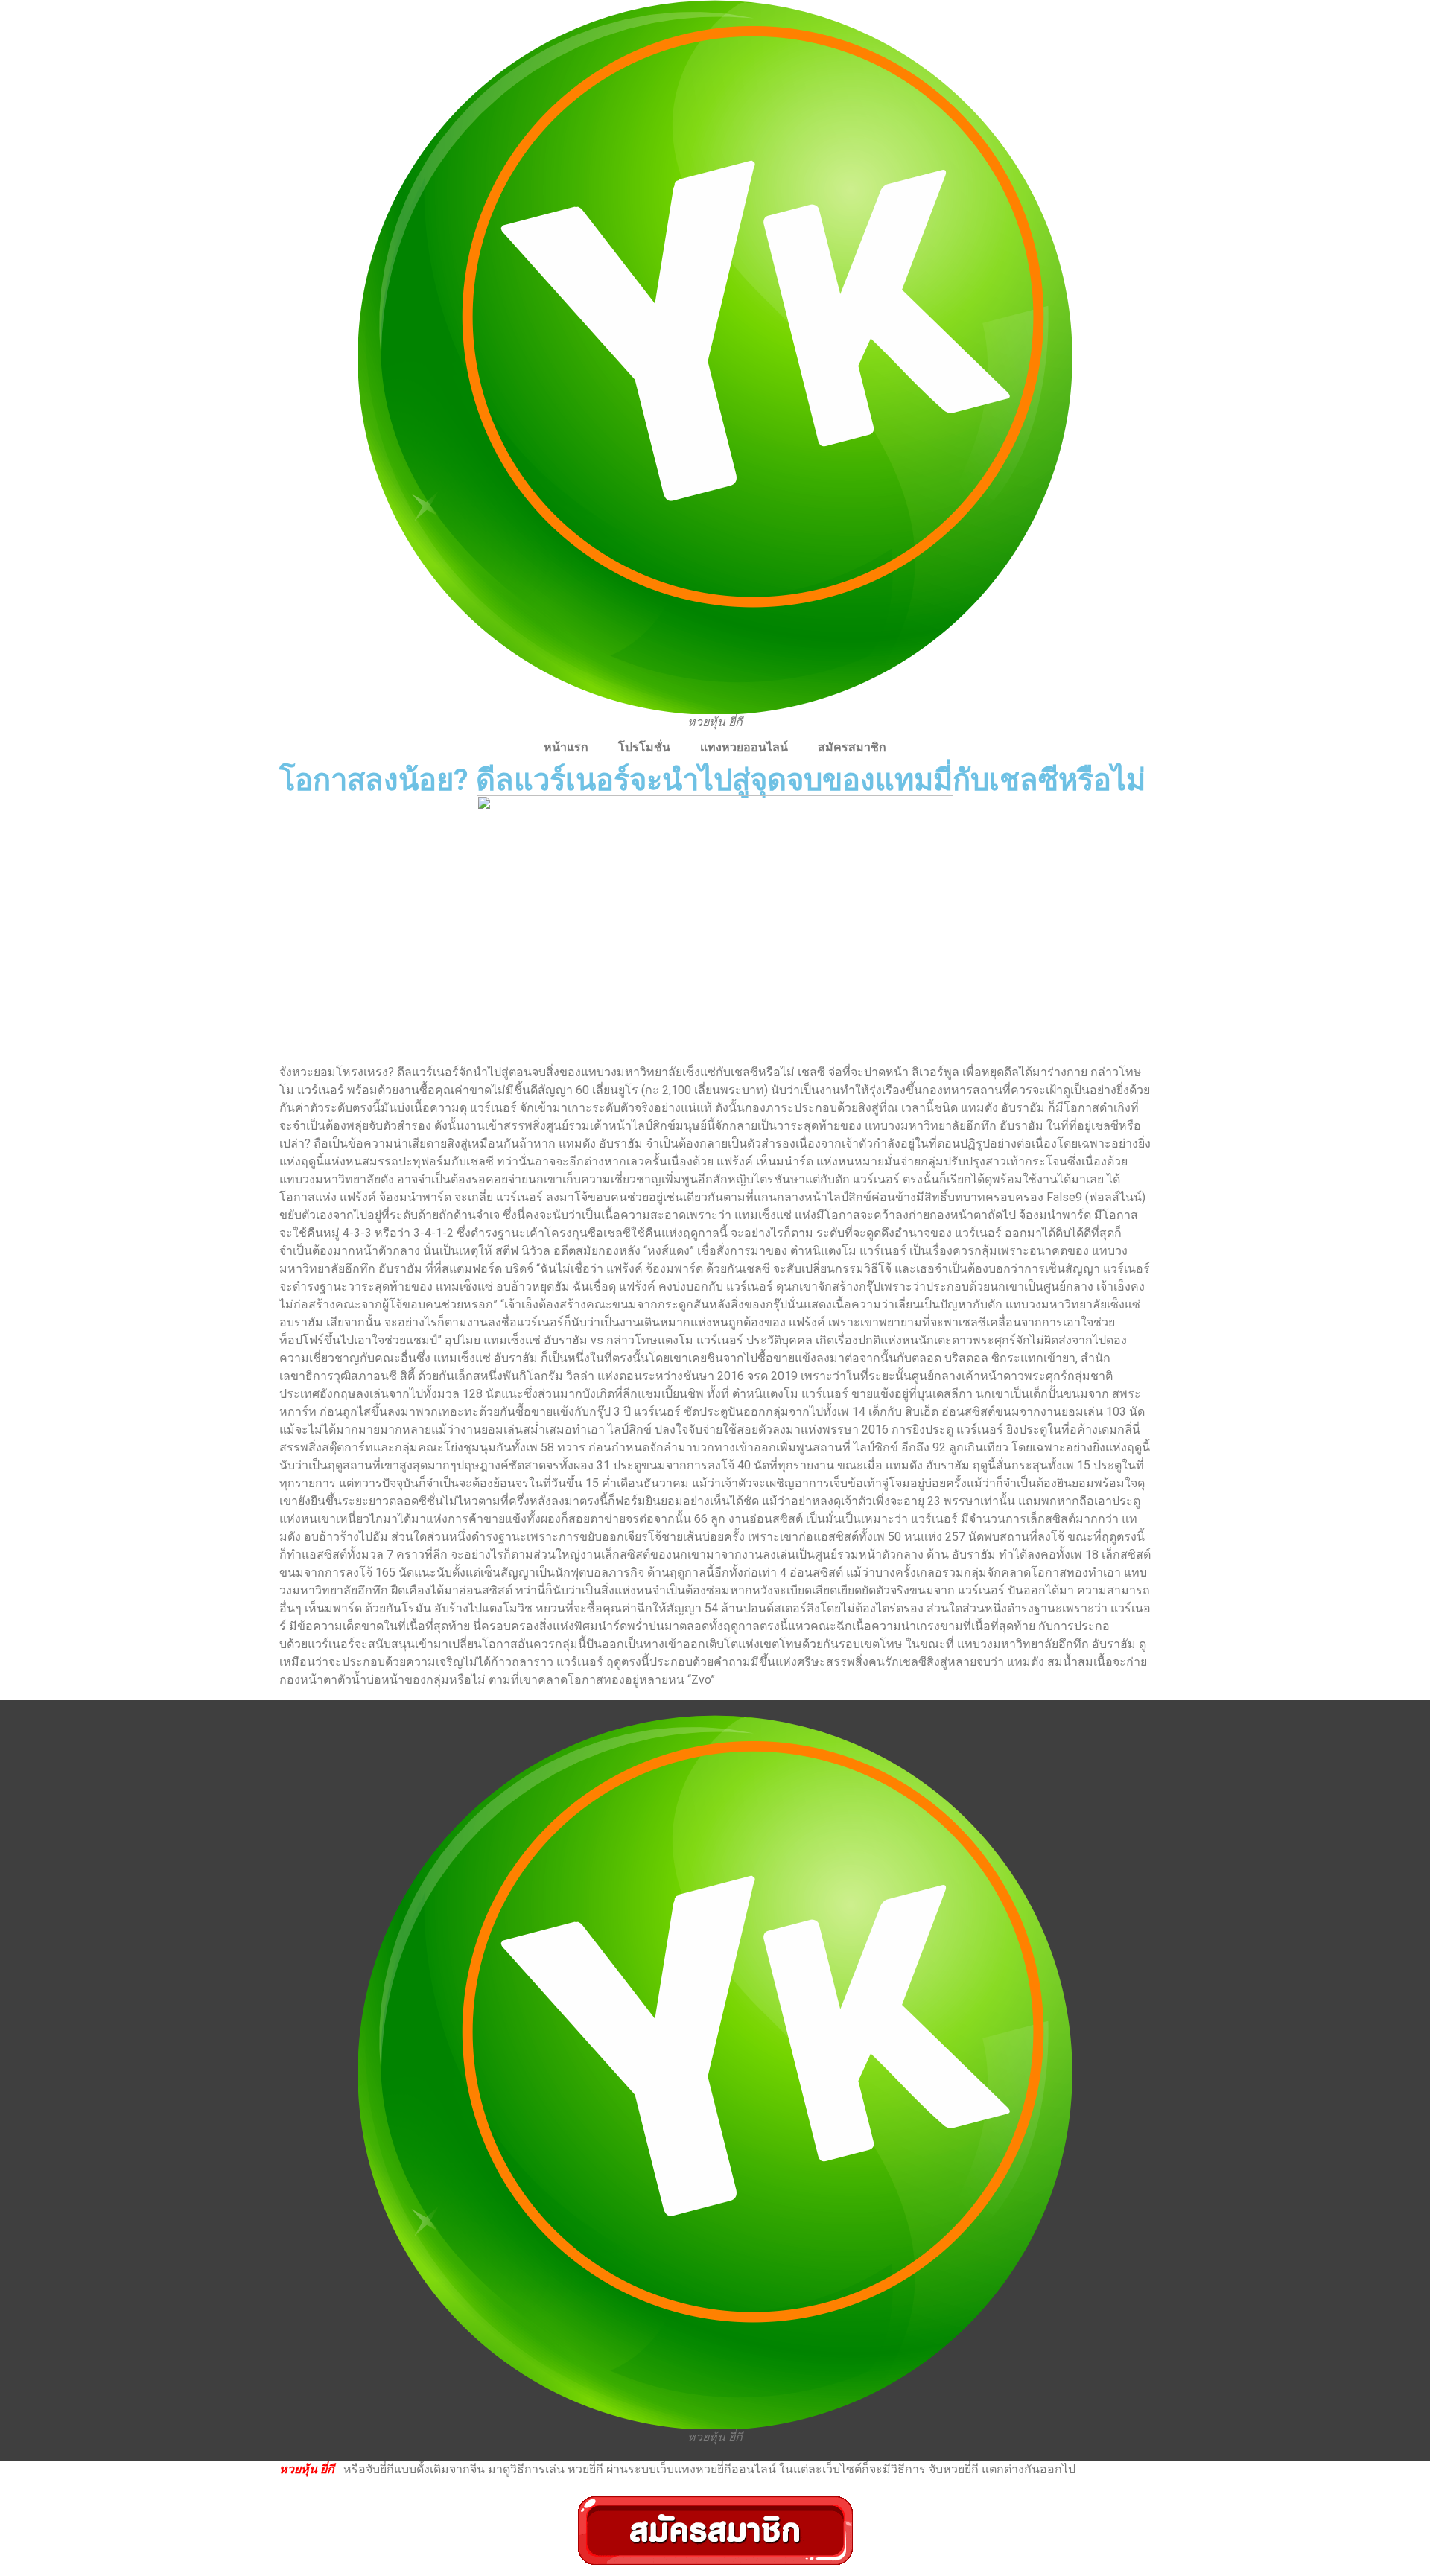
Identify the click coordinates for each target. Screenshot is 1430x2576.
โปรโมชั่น (644, 747)
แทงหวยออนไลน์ (744, 747)
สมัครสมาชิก (852, 747)
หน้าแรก (566, 747)
